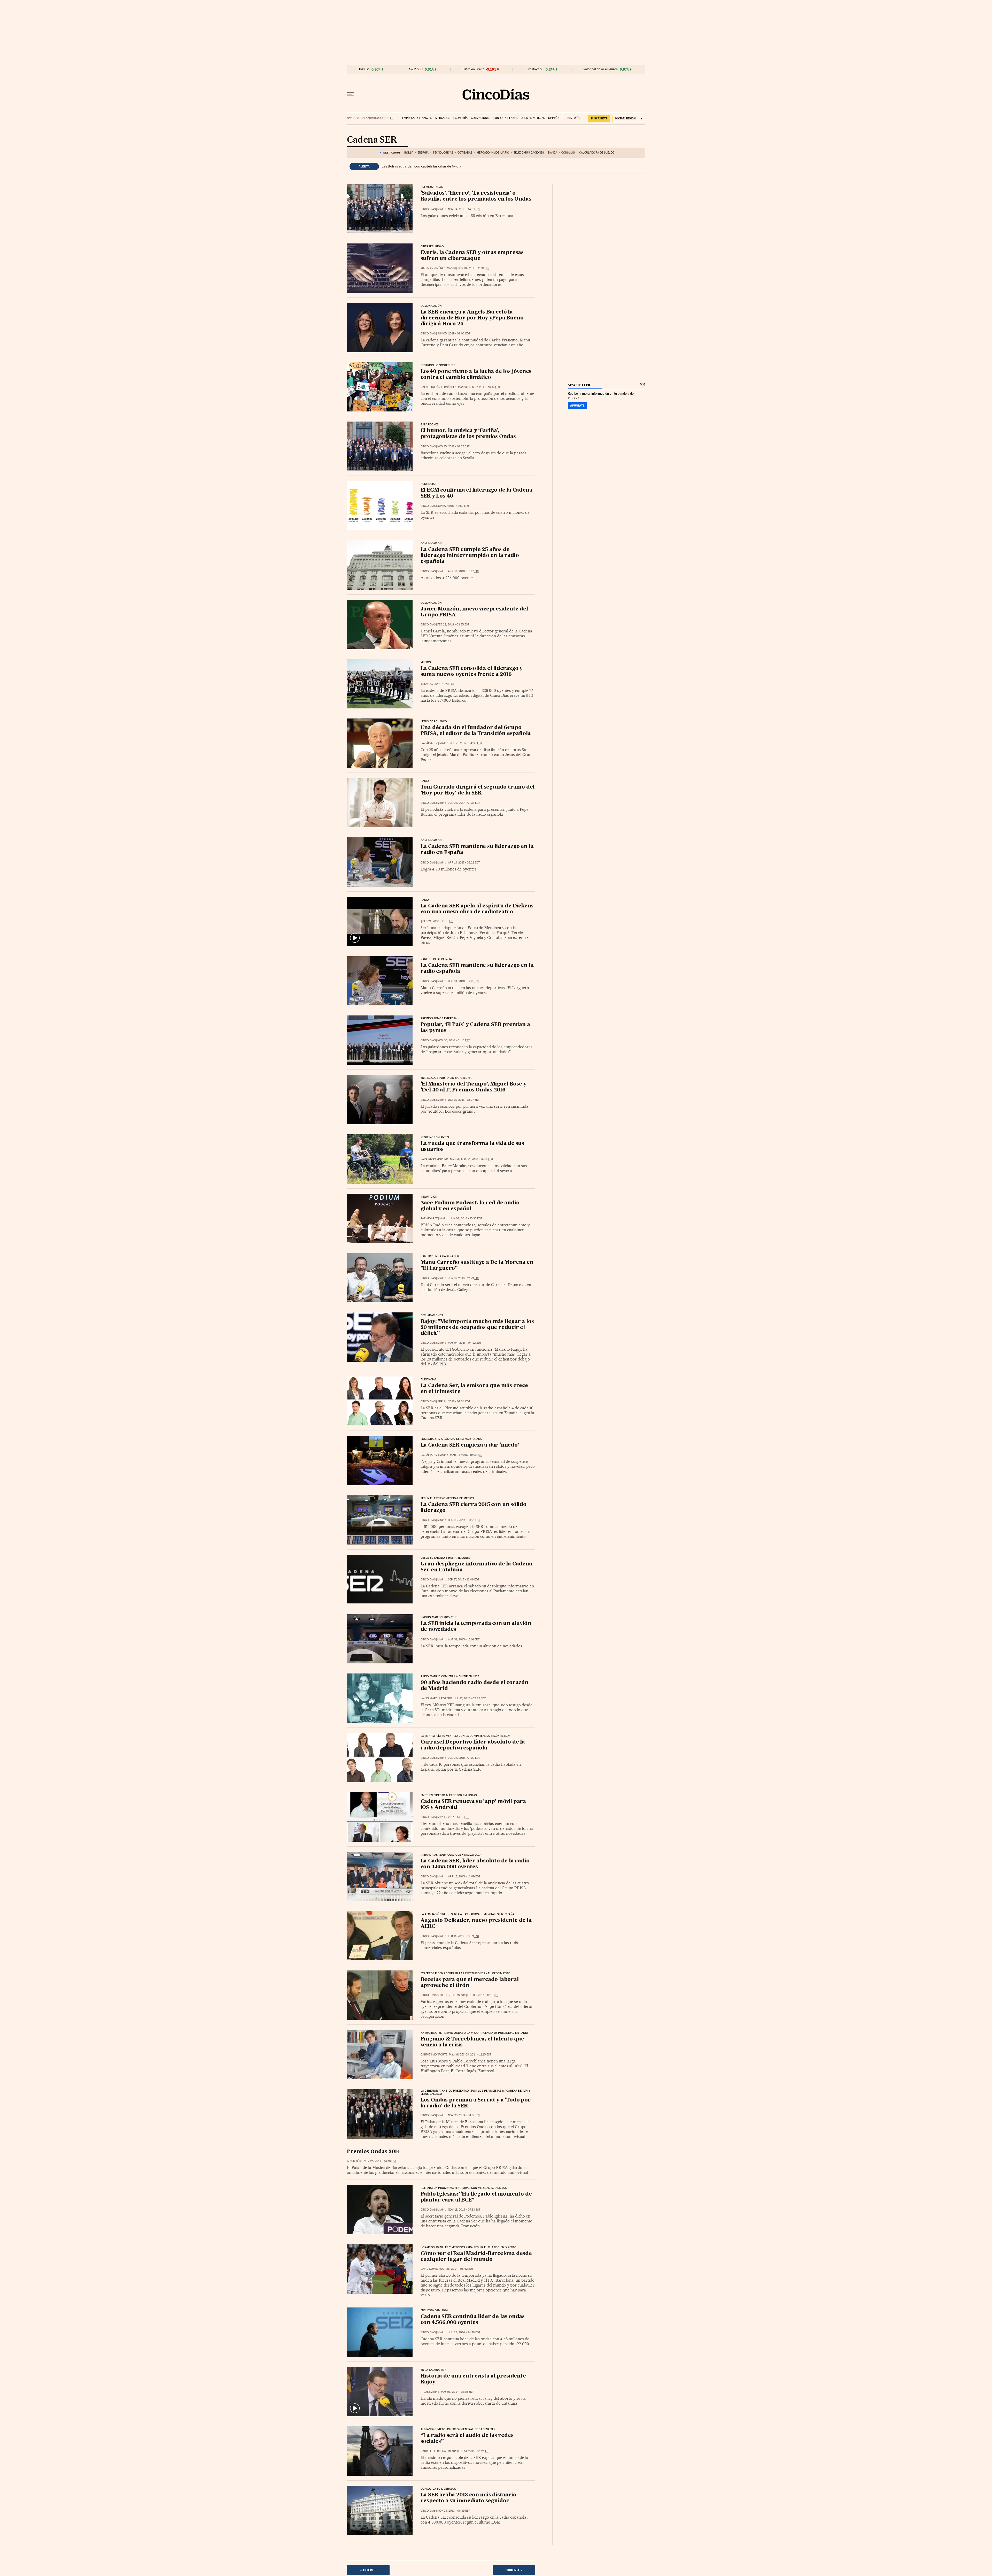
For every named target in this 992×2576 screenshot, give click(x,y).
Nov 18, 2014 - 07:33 (464, 2210)
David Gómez (429, 2269)
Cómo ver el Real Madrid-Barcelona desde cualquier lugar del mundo (476, 2257)
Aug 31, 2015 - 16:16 (464, 1639)
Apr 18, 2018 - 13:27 (464, 571)
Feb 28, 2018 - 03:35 (453, 625)
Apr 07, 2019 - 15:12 (484, 387)
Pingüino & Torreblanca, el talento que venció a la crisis (472, 2042)
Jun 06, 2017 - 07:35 (464, 803)
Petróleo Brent (473, 69)
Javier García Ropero (436, 1698)
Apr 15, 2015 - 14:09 (464, 1876)
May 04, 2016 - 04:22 (465, 1343)
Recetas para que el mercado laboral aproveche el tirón (470, 1983)
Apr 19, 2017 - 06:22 (464, 863)
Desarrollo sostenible (438, 365)
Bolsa (409, 153)
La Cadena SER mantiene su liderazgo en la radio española (477, 969)
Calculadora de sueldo (597, 153)
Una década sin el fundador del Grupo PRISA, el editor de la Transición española (476, 731)
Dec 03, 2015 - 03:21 (464, 1520)
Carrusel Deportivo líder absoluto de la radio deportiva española (473, 1745)
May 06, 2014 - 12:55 (457, 2392)
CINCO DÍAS (428, 209)
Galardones (430, 425)
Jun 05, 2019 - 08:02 (454, 334)
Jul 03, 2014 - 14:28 (464, 2332)
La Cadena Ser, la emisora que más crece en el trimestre (474, 1389)
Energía (423, 153)
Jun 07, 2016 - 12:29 (464, 1278)
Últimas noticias (533, 118)
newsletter (579, 385)
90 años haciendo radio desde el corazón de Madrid (474, 1686)
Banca (553, 153)
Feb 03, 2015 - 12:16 (483, 1995)
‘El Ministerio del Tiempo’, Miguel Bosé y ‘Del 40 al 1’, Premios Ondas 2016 (474, 1087)
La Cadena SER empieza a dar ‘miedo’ (470, 1445)
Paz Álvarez (429, 743)
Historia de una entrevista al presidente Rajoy (473, 2379)
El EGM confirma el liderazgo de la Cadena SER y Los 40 (476, 493)
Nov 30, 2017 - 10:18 (438, 684)
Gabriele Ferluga (433, 2451)
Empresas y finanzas (417, 118)
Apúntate (577, 406)
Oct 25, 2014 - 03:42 (457, 2269)
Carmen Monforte (434, 2055)
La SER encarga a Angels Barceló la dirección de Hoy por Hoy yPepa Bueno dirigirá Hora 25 (472, 318)
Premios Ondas (432, 187)
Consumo (568, 153)
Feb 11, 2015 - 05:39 (464, 1936)
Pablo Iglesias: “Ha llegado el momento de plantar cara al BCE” (476, 2197)
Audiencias (429, 484)
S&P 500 (416, 69)
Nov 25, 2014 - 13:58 (380, 2161)
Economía (460, 118)
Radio (425, 781)
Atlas (425, 2392)
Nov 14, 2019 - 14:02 (464, 209)
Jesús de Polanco (434, 722)
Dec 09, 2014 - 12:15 (475, 2055)
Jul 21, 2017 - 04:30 (466, 743)
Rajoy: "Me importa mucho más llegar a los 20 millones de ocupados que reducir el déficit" (477, 1328)
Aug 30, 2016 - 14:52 (477, 1159)
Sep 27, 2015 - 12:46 (464, 1580)
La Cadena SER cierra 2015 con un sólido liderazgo (474, 1508)
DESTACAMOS (392, 152)
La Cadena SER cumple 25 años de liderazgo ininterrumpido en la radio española (470, 556)
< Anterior (368, 2570)
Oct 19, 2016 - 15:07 (464, 1100)
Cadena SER (372, 140)
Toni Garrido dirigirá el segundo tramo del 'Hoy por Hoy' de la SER (478, 790)
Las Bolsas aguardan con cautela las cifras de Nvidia (421, 166)
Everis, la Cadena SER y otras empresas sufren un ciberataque (472, 256)
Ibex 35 (364, 69)
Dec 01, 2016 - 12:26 (464, 981)
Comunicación (431, 544)
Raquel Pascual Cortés (438, 1995)
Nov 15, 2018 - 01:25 (453, 446)
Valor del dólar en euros (600, 69)
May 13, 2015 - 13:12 (453, 1817)
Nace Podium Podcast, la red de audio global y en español (470, 1206)
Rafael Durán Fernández (438, 387)
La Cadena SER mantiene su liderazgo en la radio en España (477, 850)
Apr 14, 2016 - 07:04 (454, 1401)
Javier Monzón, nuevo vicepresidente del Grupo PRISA (474, 612)
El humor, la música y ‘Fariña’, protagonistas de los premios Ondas (468, 434)
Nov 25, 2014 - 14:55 (464, 2115)
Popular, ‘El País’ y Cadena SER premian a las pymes (475, 1028)
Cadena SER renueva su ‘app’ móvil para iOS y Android (473, 1805)
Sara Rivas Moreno (434, 1159)
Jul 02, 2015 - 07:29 (464, 1758)
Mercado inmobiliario (493, 153)
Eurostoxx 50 (534, 69)
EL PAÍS (571, 116)
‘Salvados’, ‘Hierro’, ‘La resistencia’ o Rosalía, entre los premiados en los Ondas (476, 196)
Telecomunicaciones (529, 153)
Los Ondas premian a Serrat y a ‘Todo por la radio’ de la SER (476, 2103)
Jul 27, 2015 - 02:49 (470, 1698)
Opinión (554, 118)
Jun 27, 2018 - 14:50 (453, 506)
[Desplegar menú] (351, 94)
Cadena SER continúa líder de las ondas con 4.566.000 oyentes (473, 2320)
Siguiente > (514, 2570)
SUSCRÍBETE (599, 118)
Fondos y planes (505, 118)
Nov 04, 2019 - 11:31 (474, 268)
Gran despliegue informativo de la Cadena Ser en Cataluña (476, 1567)
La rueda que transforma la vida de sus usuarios (472, 1147)
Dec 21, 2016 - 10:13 (438, 921)
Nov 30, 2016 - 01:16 (454, 1040)
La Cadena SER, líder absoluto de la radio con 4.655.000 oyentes (475, 1864)
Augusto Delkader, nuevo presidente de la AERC (476, 1924)
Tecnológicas (443, 153)
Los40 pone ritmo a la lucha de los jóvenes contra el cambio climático (476, 375)
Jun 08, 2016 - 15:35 (466, 1218)
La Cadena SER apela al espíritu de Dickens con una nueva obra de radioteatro (477, 909)
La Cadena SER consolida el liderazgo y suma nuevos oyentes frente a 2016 (472, 672)
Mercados (443, 118)
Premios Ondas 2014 (374, 2152)
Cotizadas (465, 153)
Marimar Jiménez (433, 268)
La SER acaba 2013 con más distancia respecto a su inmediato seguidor (468, 2498)
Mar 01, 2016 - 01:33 (466, 1455)
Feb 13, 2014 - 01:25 (474, 2451)
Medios (426, 662)
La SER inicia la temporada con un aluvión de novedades (476, 1627)
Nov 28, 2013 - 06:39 (454, 2511)
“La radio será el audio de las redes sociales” (467, 2439)
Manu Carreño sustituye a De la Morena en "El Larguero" (477, 1266)
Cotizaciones (481, 118)
